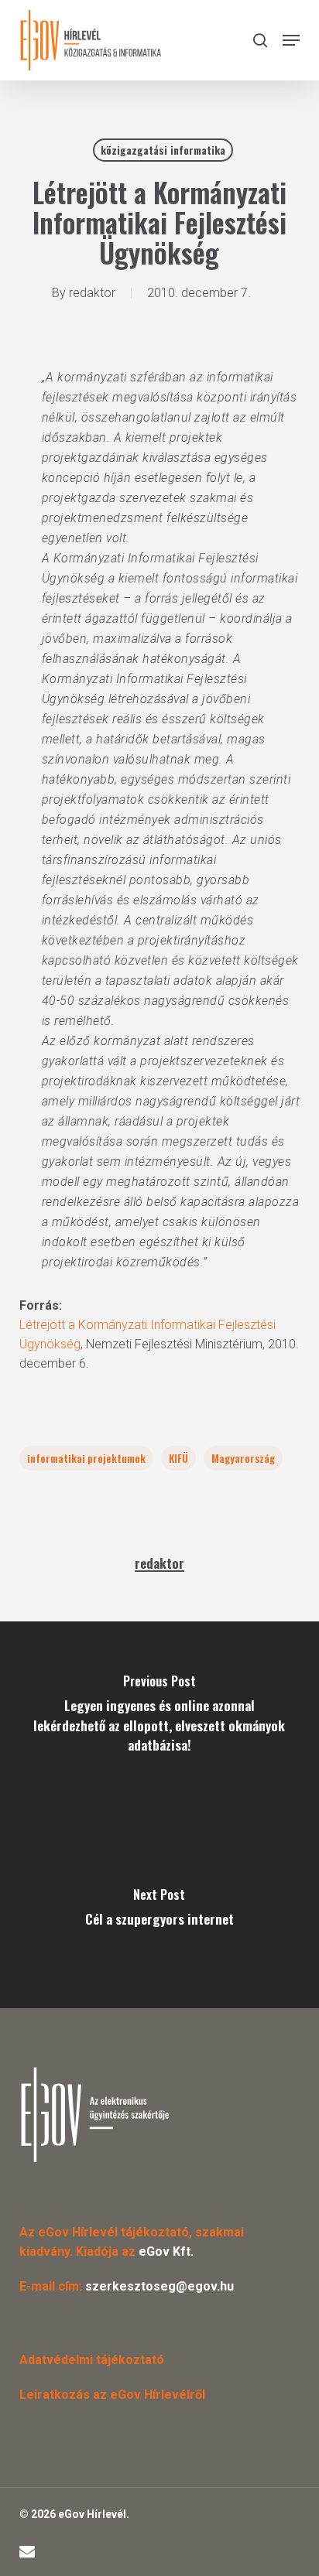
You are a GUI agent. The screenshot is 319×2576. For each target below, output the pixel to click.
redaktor (92, 293)
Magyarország (243, 1458)
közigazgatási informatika (163, 150)
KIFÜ (178, 1458)
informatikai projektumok (86, 1458)
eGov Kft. (166, 2251)
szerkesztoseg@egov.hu (159, 2286)
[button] (291, 40)
